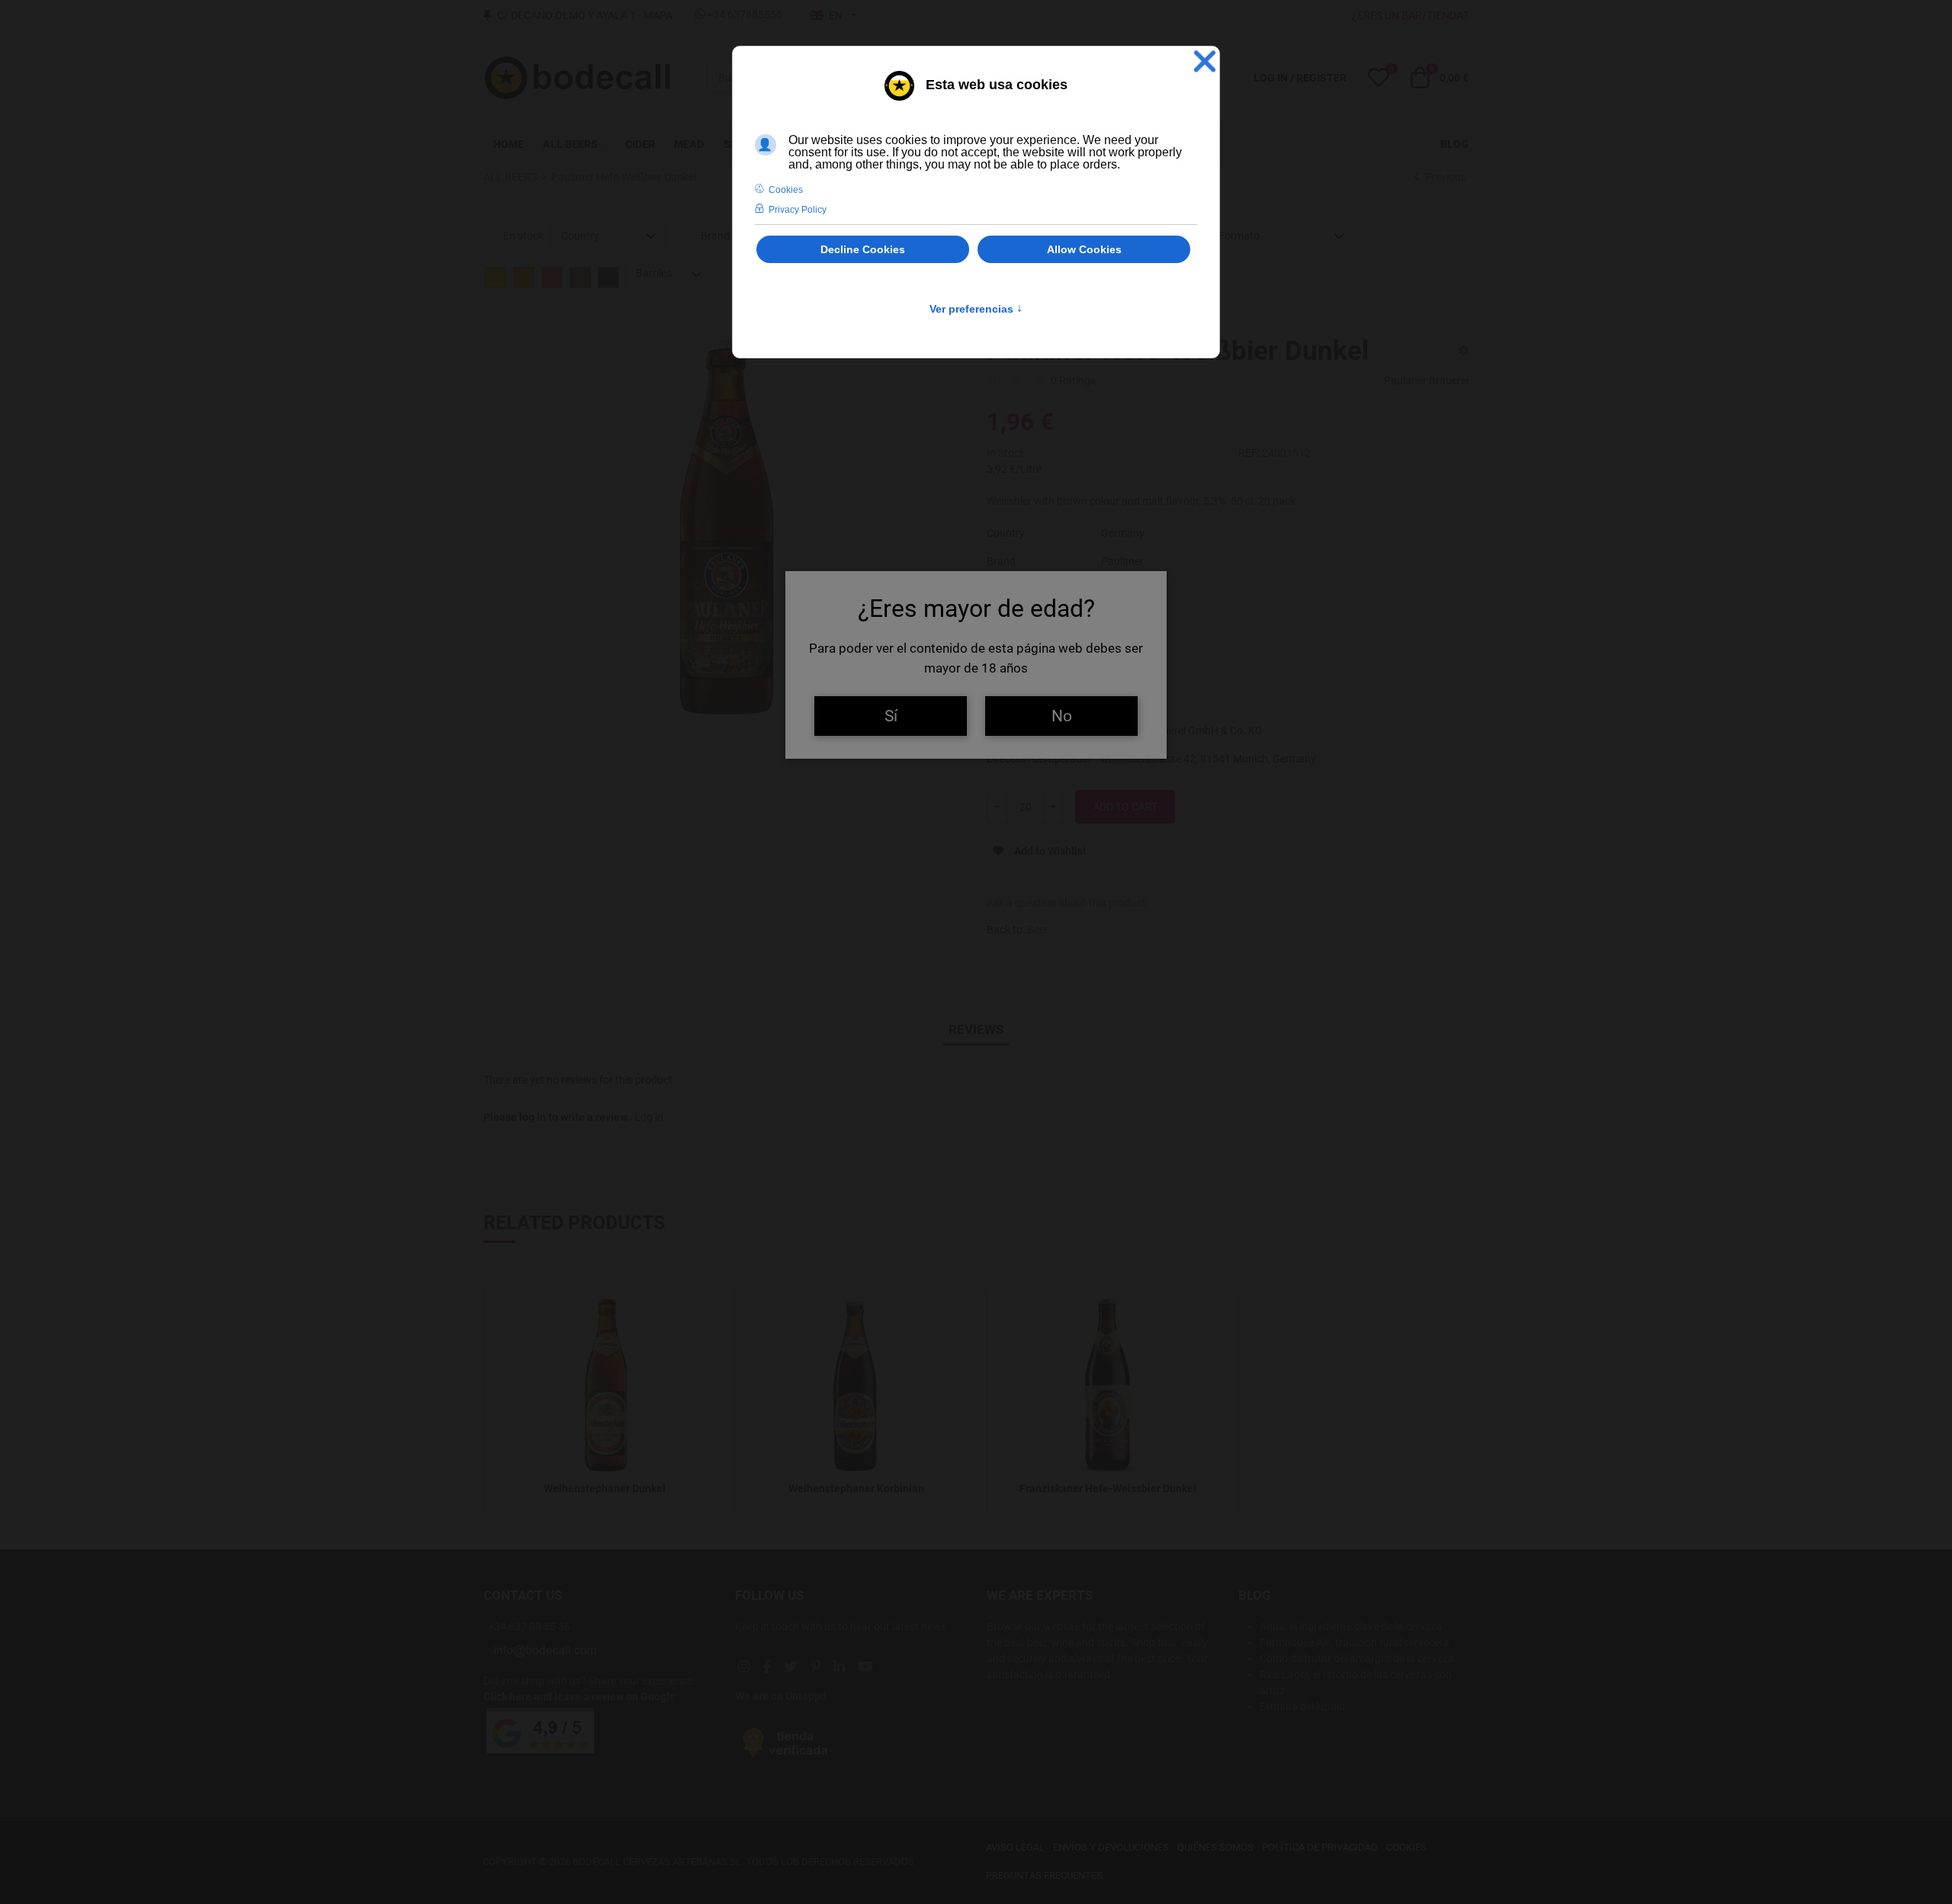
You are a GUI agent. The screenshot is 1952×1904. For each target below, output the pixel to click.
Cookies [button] (786, 190)
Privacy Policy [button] (798, 210)
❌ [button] (1205, 61)
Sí (891, 716)
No (1062, 716)
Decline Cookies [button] (863, 249)
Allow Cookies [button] (1084, 249)
